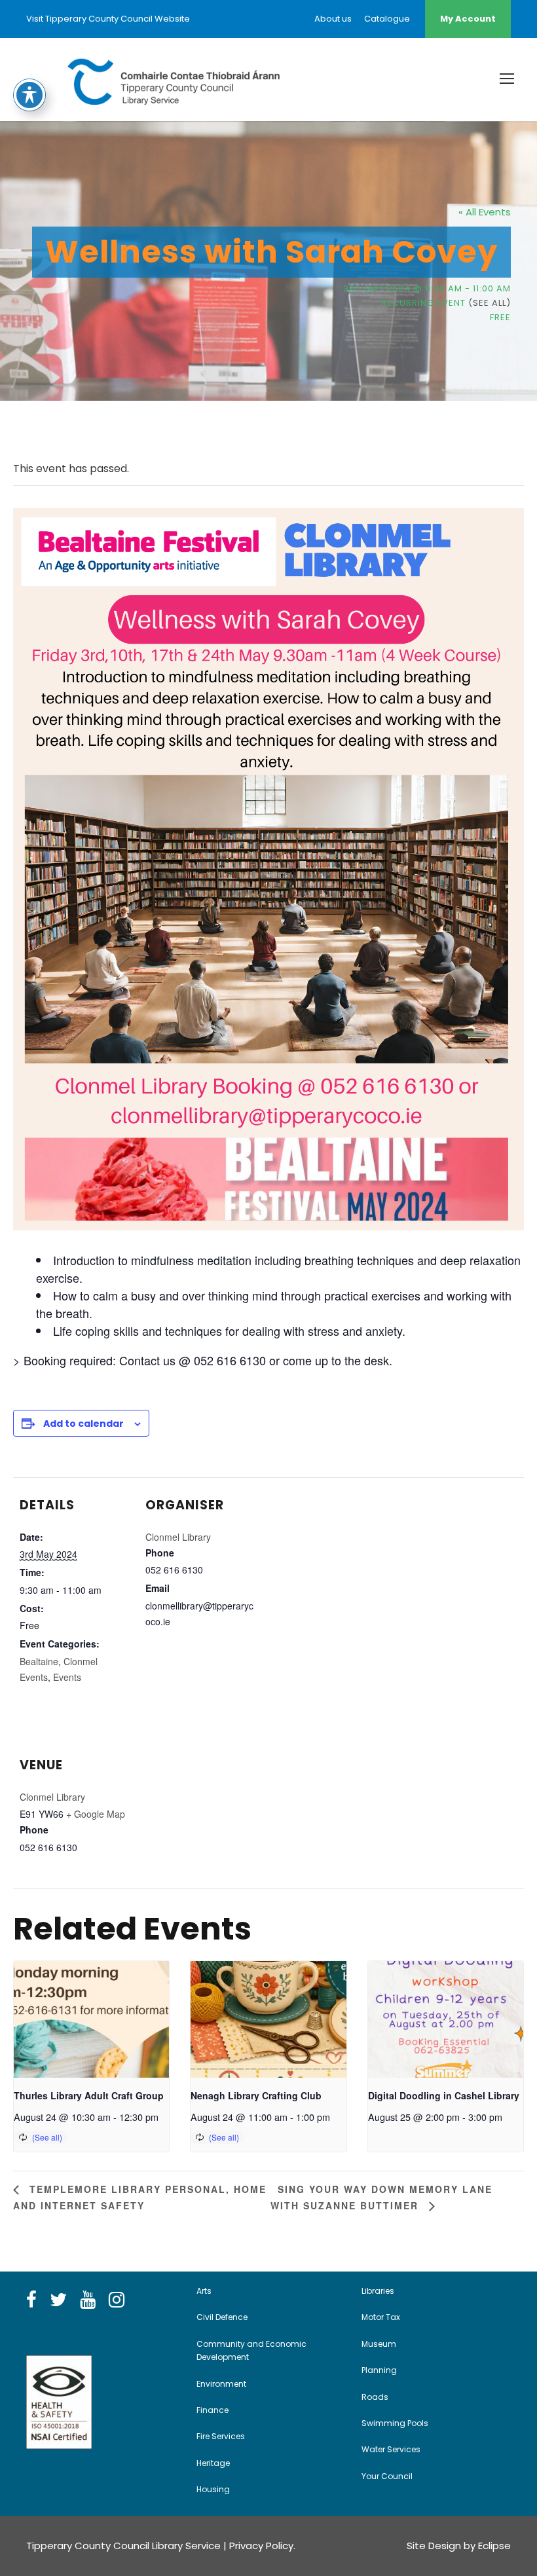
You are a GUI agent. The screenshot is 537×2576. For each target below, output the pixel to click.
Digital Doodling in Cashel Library (444, 2095)
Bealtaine (39, 1661)
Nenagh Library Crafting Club (256, 2095)
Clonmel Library (178, 1537)
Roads (375, 2397)
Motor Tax (381, 2317)
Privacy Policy (261, 2546)
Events (67, 1677)
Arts (204, 2291)
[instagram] (117, 2300)
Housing (213, 2489)
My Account (468, 19)
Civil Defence (222, 2317)
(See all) (490, 303)
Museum (379, 2344)
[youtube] (88, 2300)
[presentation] (91, 2019)
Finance (213, 2410)
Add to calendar (83, 1424)
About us (333, 19)
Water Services (391, 2449)
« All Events (485, 212)
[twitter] (58, 2300)
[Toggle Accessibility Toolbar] (29, 95)
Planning (379, 2370)
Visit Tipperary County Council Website (108, 19)
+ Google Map (96, 1814)
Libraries (378, 2291)
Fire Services (221, 2436)
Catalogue (387, 19)
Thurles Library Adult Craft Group (89, 2095)
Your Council (387, 2476)
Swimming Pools (395, 2423)
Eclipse (494, 2546)
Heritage (213, 2463)
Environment (221, 2384)
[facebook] (31, 2300)
